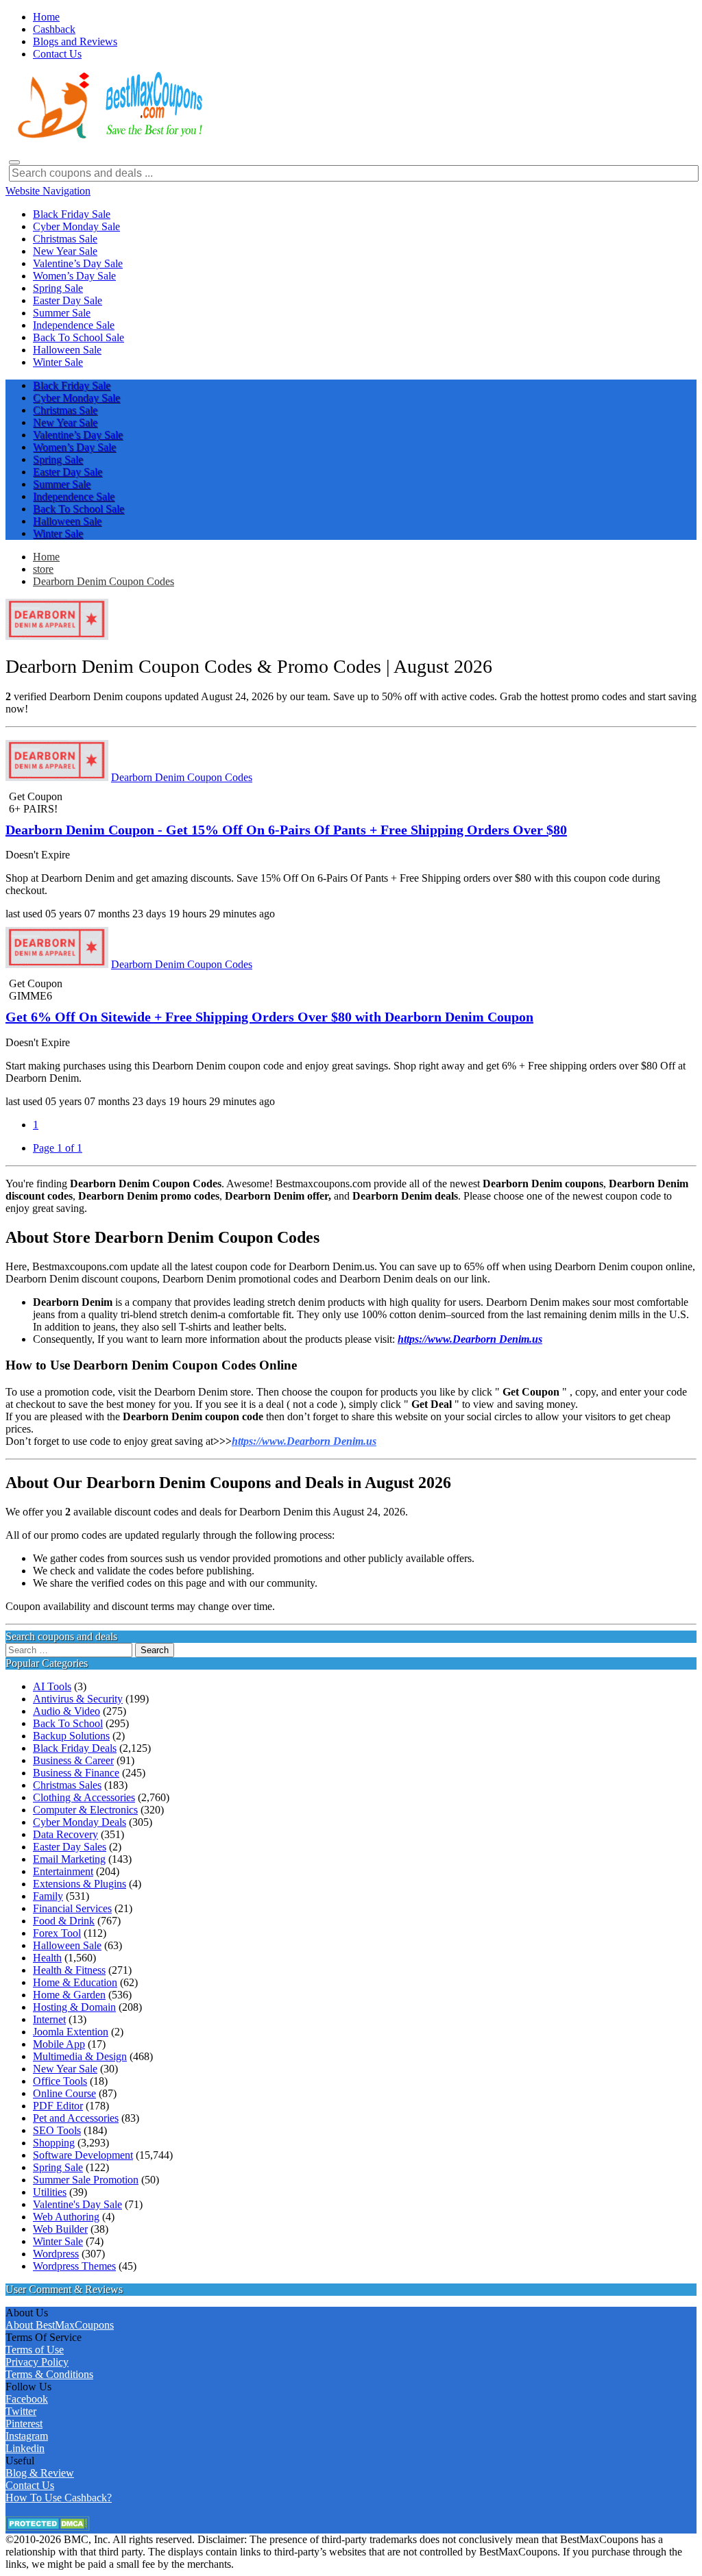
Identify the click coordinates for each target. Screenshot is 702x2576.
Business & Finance (76, 1773)
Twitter (21, 2411)
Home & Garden (69, 1995)
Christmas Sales (67, 1785)
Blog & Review (40, 2473)
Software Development (83, 2155)
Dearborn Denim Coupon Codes (104, 581)
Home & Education (75, 1982)
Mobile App (59, 2044)
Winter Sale (58, 2241)
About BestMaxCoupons (60, 2325)
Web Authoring (66, 2217)
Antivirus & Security (78, 1699)
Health (47, 1958)
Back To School (68, 1723)
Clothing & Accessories (84, 1797)
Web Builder (60, 2229)
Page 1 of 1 (58, 1148)
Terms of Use (35, 2350)
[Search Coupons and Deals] (14, 162)
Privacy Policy (37, 2362)
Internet (49, 2019)
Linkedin (25, 2448)
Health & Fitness (69, 1970)
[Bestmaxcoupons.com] (108, 136)
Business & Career (73, 1760)
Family (48, 1896)
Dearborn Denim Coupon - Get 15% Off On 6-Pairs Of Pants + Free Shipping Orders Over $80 (286, 830)
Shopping (54, 2143)
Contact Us (30, 2485)
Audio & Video (66, 1711)
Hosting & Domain (74, 2007)
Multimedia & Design (80, 2056)
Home (46, 557)
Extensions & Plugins (80, 1884)
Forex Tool (57, 1933)
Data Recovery (65, 1834)
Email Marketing (69, 1859)
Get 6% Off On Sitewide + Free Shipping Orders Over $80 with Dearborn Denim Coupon (269, 1017)
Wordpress (56, 2254)
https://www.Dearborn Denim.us (304, 1441)
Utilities (50, 2192)
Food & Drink (64, 1921)
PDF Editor (58, 2106)
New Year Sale (65, 2069)
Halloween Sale (67, 1945)
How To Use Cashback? (59, 2498)
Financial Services (72, 1908)
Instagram (27, 2436)
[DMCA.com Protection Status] (48, 2527)
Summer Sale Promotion (86, 2180)
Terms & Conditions (49, 2374)
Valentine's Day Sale (77, 2204)
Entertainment (63, 1871)
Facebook (27, 2399)
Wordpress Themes (74, 2266)
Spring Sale (58, 2167)
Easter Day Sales (70, 1847)
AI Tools (52, 1686)
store (43, 569)
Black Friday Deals (75, 1748)
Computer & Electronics (85, 1810)
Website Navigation (48, 191)
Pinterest (24, 2424)
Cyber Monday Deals (80, 1822)
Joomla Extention (71, 2032)
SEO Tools (57, 2130)
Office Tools (60, 2081)
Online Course (64, 2093)
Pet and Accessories (76, 2118)
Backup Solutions (71, 1736)
